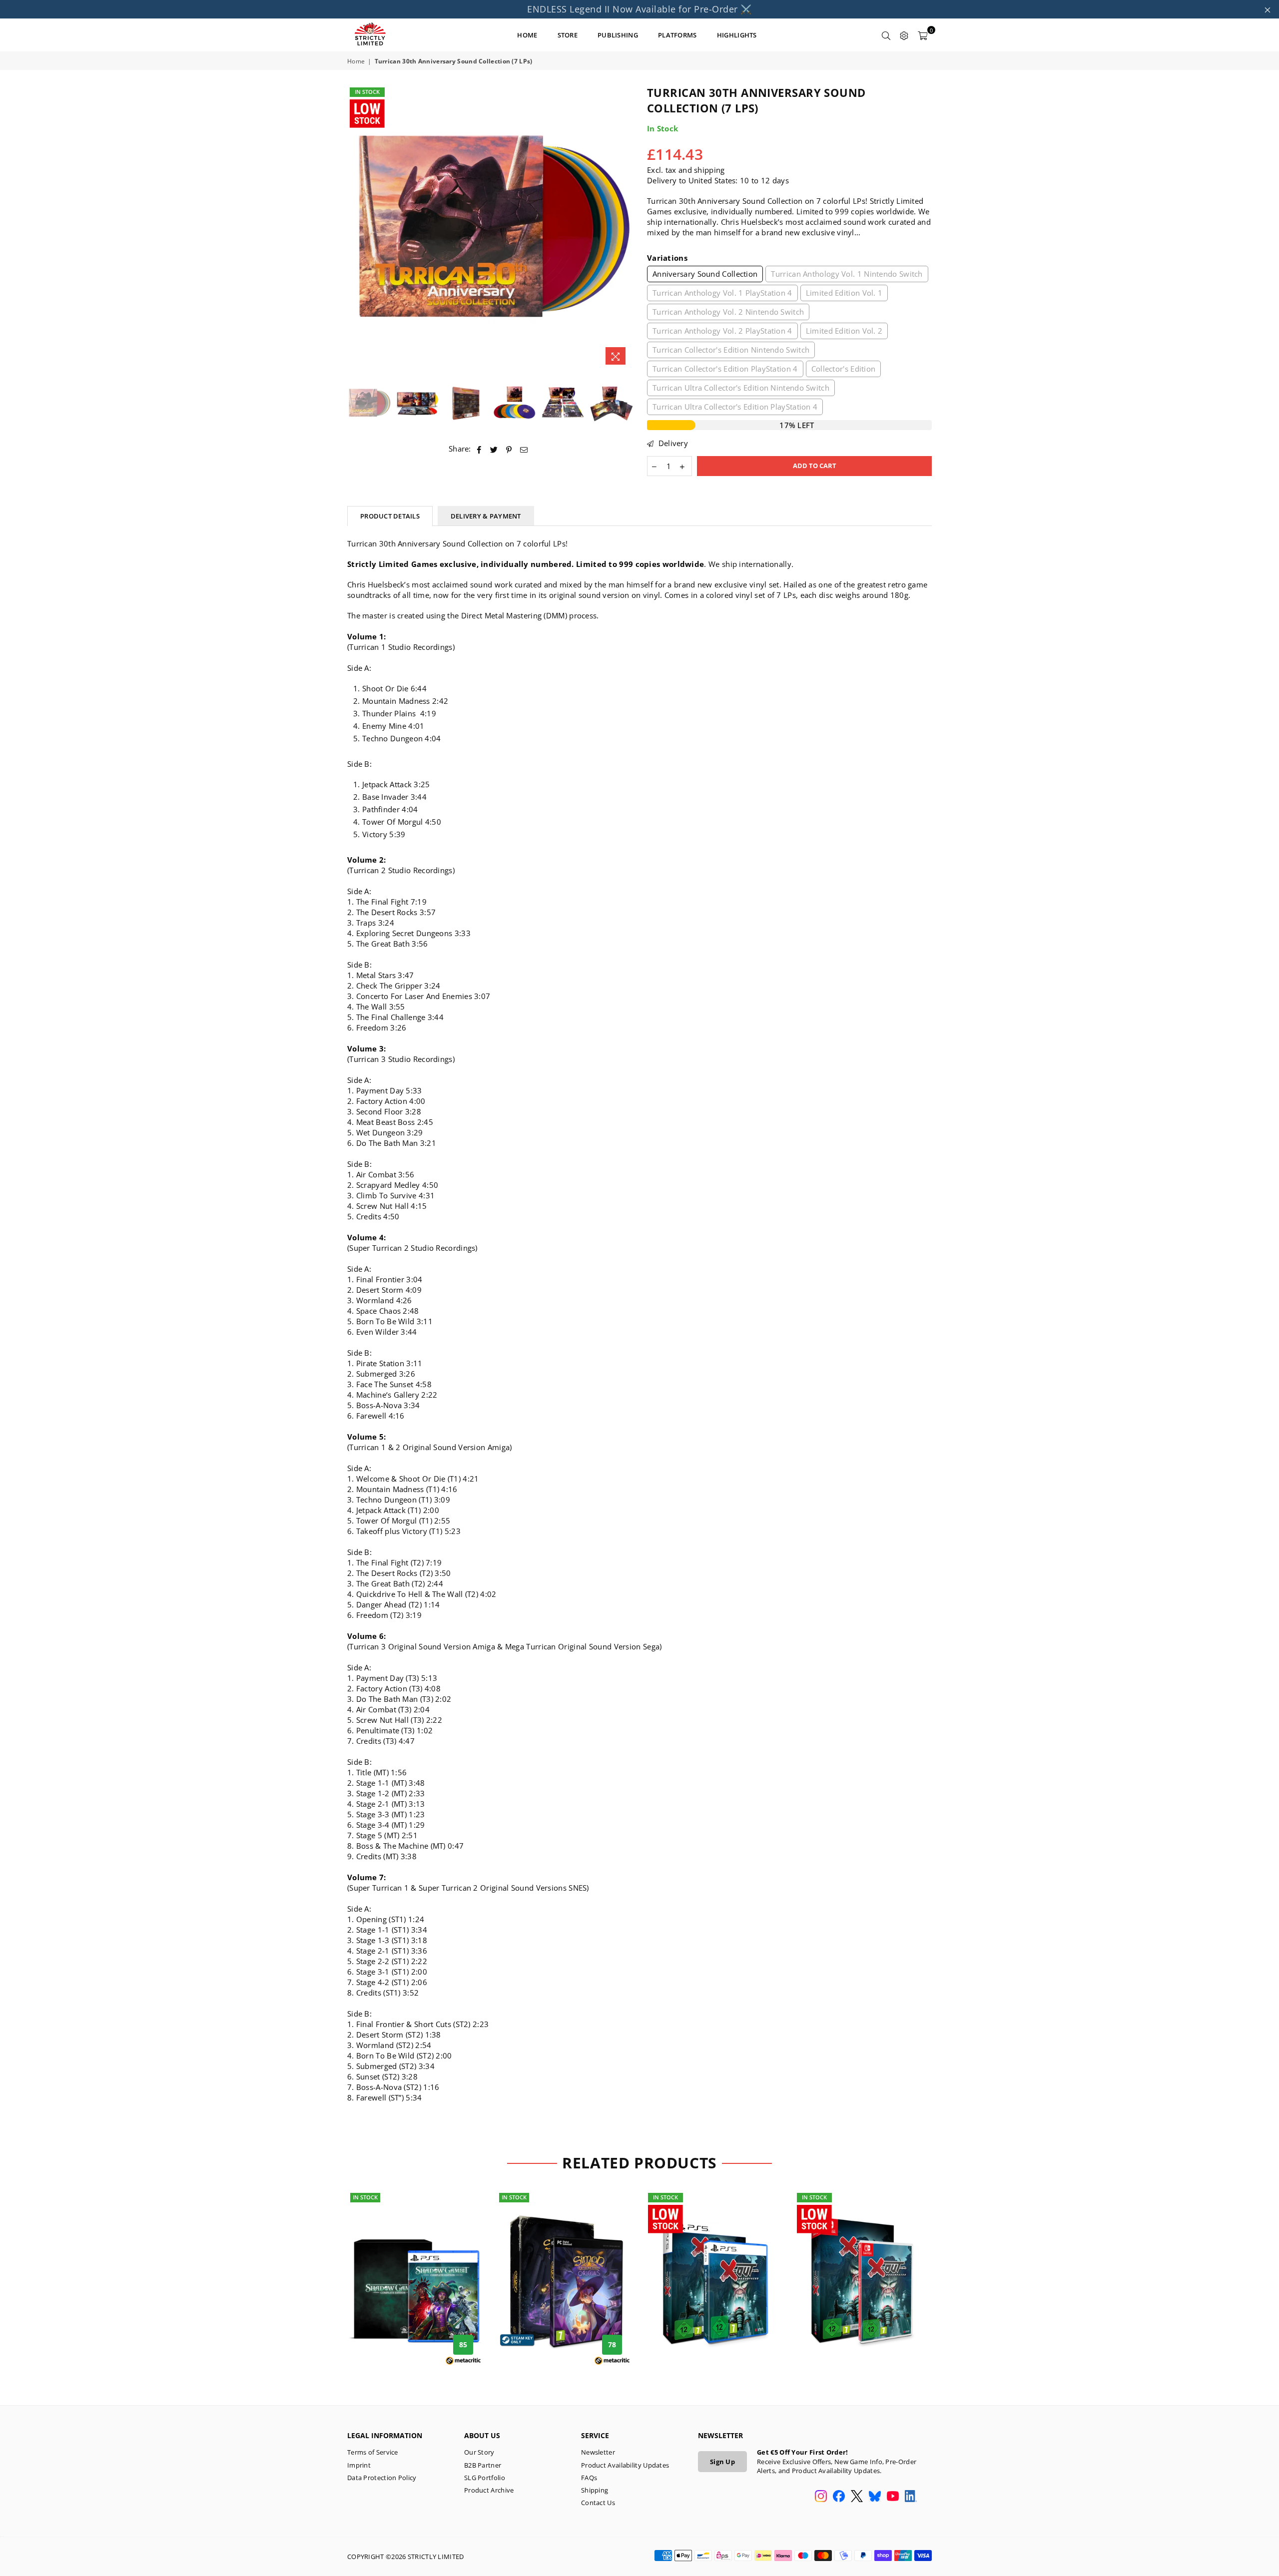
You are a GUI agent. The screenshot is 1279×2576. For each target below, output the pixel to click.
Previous (356, 228)
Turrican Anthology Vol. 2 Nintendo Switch (728, 312)
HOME (527, 35)
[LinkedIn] (911, 2497)
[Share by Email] (524, 449)
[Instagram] (821, 2497)
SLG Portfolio (485, 2478)
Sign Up (722, 2462)
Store (568, 35)
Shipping (595, 2490)
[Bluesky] (875, 2497)
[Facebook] (839, 2497)
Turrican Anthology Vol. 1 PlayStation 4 (722, 293)
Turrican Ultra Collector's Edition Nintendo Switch (741, 388)
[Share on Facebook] (479, 449)
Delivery (672, 443)
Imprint (359, 2465)
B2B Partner (483, 2465)
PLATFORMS (677, 35)
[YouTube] (893, 2497)
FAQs (589, 2478)
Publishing (618, 35)
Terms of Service (373, 2452)
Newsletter (598, 2452)
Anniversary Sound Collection (705, 274)
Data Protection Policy (382, 2478)
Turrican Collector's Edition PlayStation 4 (725, 369)
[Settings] (904, 35)
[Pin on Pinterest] (509, 449)
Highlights (737, 35)
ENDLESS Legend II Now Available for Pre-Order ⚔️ (639, 9)
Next (623, 228)
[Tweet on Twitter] (494, 449)
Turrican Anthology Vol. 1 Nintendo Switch (847, 274)
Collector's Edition (844, 369)
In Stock (367, 92)
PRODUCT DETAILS (390, 516)
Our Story (479, 2452)
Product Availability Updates (625, 2465)
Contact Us (598, 2503)
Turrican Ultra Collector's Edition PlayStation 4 (735, 407)
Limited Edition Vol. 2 (844, 331)
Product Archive (489, 2490)
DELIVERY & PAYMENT (486, 516)
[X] (857, 2497)
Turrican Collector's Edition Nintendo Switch (731, 350)
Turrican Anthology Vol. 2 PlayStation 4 (722, 331)
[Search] (886, 35)
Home (356, 61)
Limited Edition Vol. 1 (844, 293)
